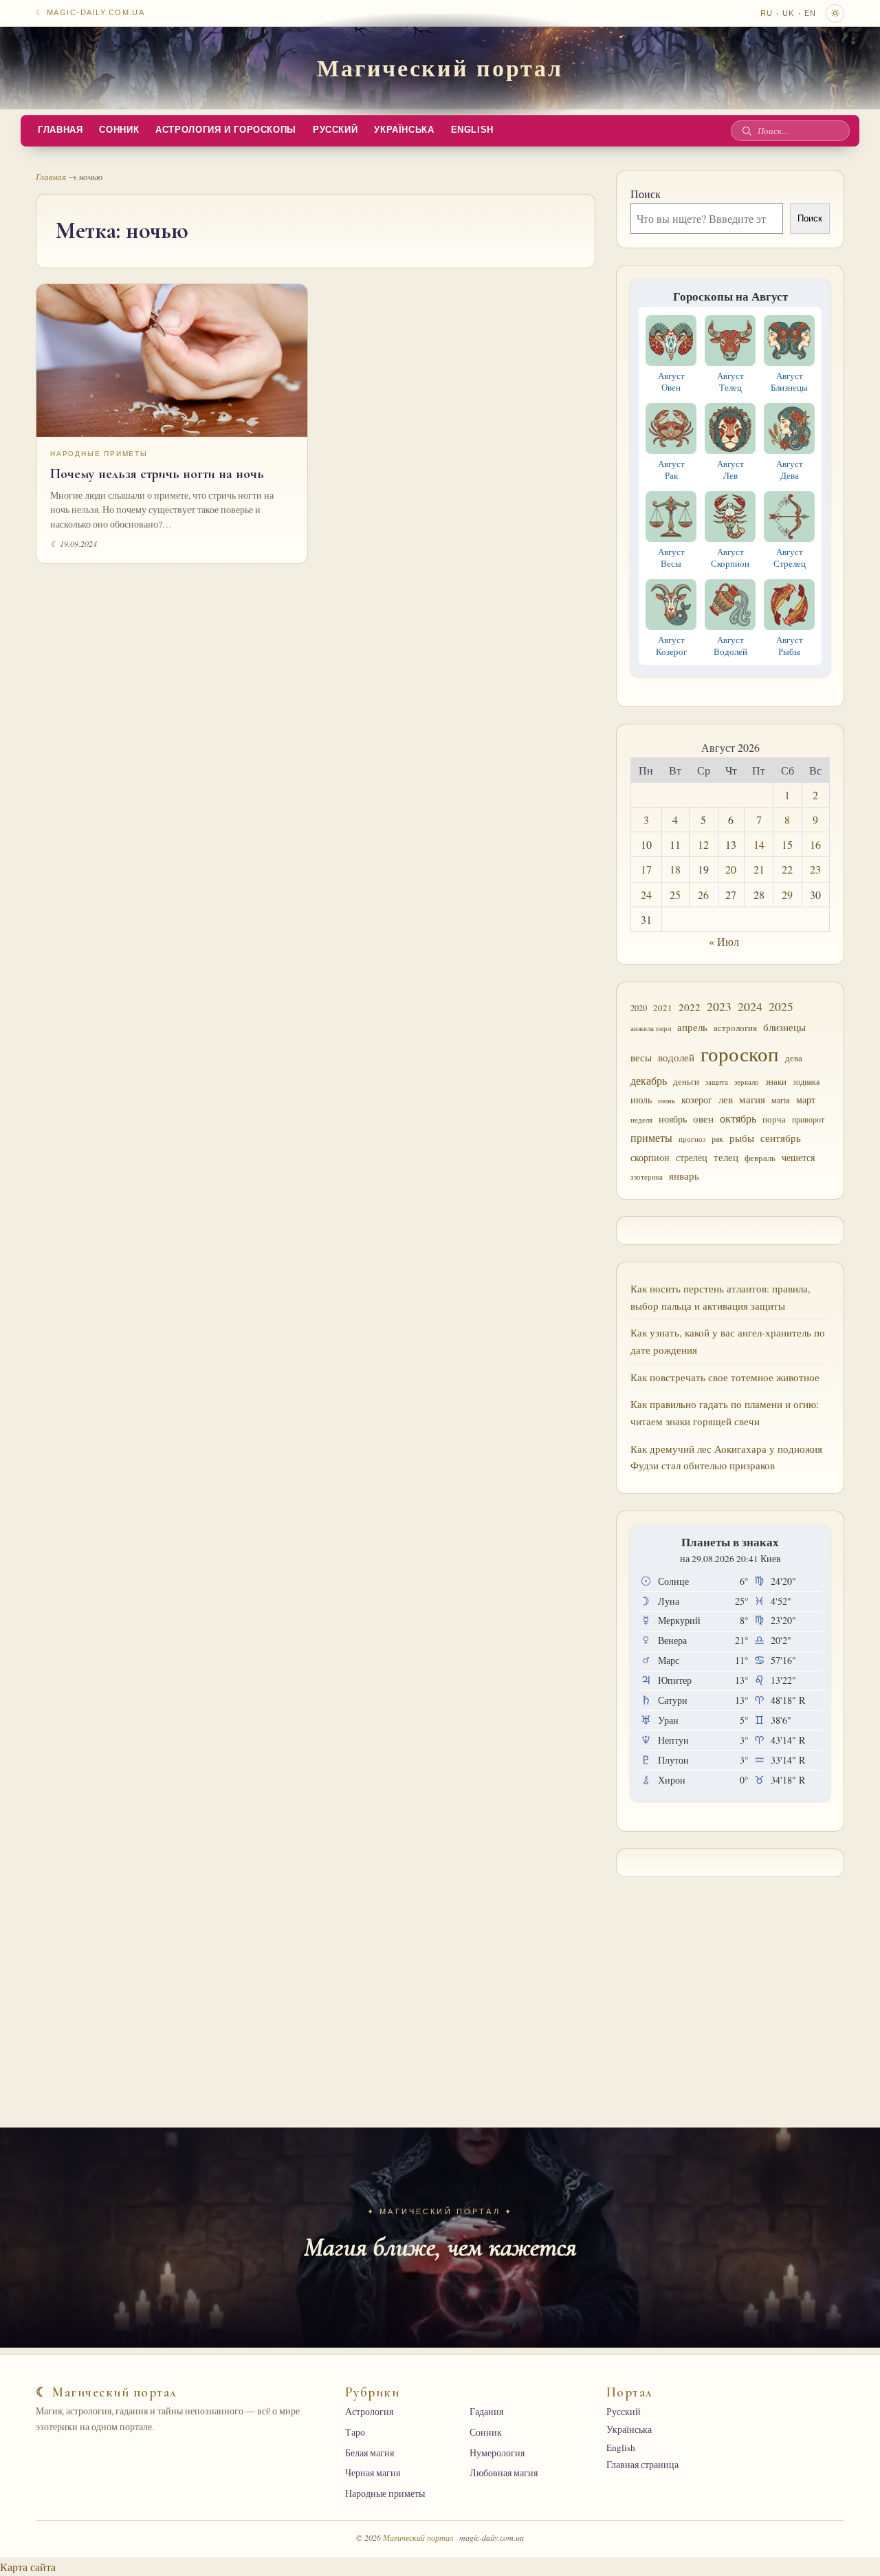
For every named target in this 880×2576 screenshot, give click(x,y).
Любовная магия (504, 2473)
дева (794, 1058)
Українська (404, 130)
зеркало (747, 1082)
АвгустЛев (730, 469)
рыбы (742, 1138)
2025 (781, 1007)
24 (646, 895)
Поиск (646, 194)
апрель (692, 1027)
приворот (808, 1119)
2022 (690, 1007)
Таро (355, 2432)
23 (815, 869)
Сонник (119, 130)
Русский (335, 130)
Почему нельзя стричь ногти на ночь (157, 474)
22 (787, 869)
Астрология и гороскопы (226, 130)
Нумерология (497, 2453)
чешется (798, 1157)
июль (641, 1100)
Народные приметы (99, 454)
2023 (719, 1006)
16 (815, 844)
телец (726, 1157)
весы (641, 1058)
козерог (697, 1100)
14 (759, 844)
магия (752, 1099)
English (472, 130)
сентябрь (781, 1138)
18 (675, 869)
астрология (735, 1028)
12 (703, 844)
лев (726, 1099)
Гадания (486, 2412)
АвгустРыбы (790, 646)
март (806, 1100)
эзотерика (647, 1177)
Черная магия (373, 2473)
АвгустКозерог (671, 646)
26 (703, 895)
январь (684, 1176)
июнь (667, 1101)
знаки (776, 1081)
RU (767, 13)
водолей (676, 1057)
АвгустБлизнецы (789, 381)
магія (781, 1100)
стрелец (692, 1157)
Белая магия (370, 2453)
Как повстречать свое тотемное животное (725, 1377)
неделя (641, 1119)
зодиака (806, 1081)
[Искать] (747, 131)
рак (717, 1139)
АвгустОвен (671, 381)
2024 (750, 1006)
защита (717, 1082)
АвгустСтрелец (790, 558)
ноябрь (673, 1119)
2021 (663, 1008)
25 (675, 895)
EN (810, 13)
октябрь (738, 1118)
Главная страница (642, 2465)
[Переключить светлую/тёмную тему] (835, 13)
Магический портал (440, 67)
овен (703, 1118)
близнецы (784, 1027)
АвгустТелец (730, 381)
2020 (639, 1008)
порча (774, 1119)
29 (787, 895)
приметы (651, 1138)
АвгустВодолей (730, 646)
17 (646, 869)
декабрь (649, 1080)
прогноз (692, 1139)
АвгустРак (671, 469)
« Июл (724, 941)
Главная (60, 130)
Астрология (369, 2412)
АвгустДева (790, 469)
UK (788, 13)
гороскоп (740, 1053)
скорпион (650, 1157)
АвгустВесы (671, 558)
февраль (760, 1158)
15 (787, 844)
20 (731, 869)
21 (759, 869)
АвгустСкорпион (730, 558)
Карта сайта (28, 2567)
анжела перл (651, 1028)
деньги (686, 1081)
